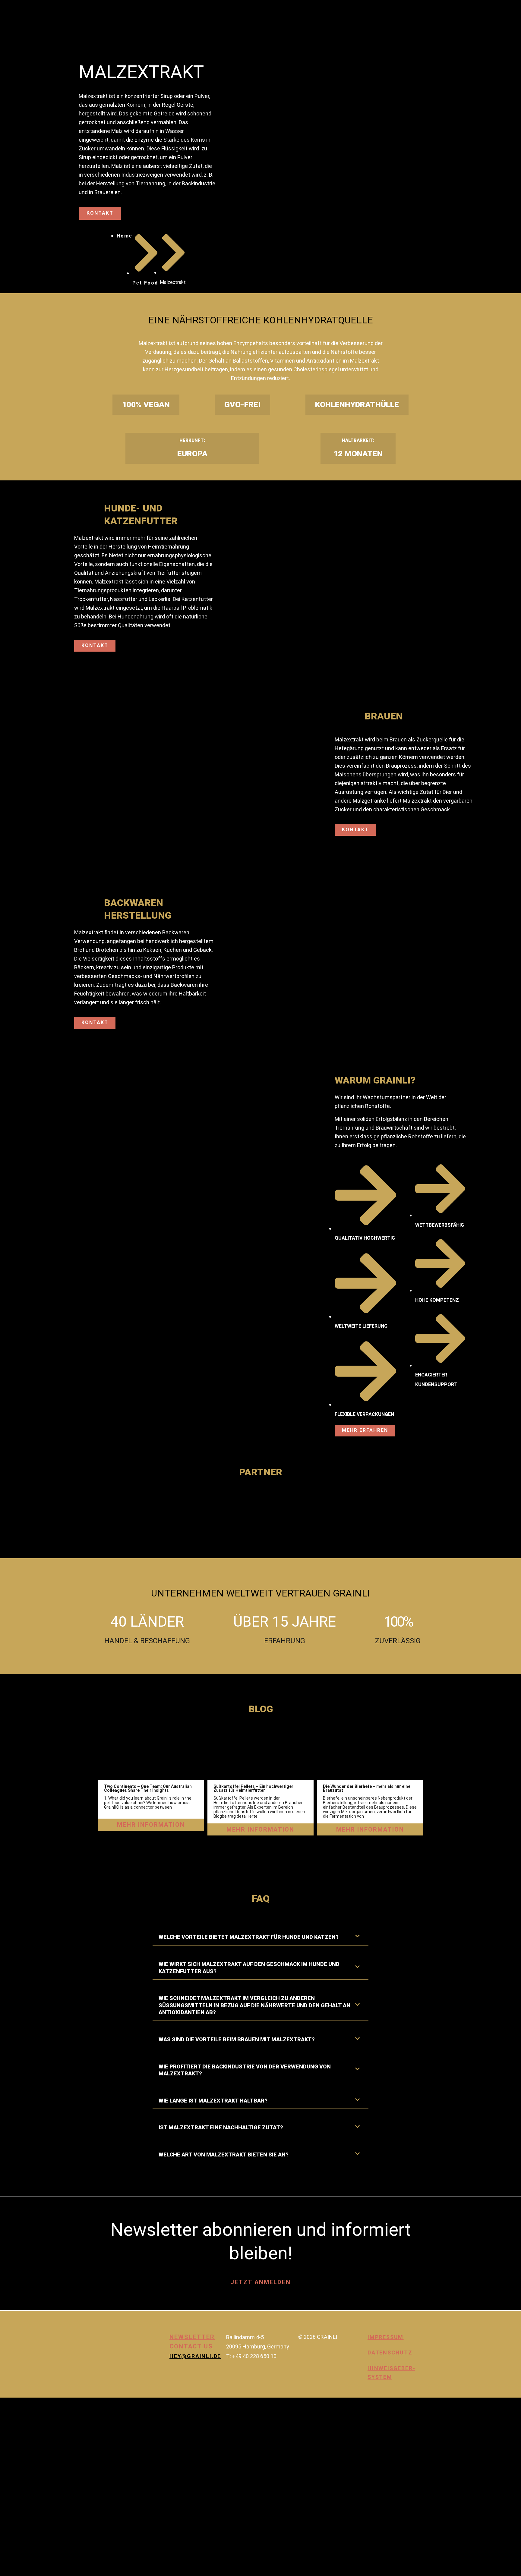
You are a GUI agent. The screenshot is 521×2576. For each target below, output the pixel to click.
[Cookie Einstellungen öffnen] (45, 2571)
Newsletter (192, 2337)
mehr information (151, 1825)
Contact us (191, 2346)
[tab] (260, 1937)
